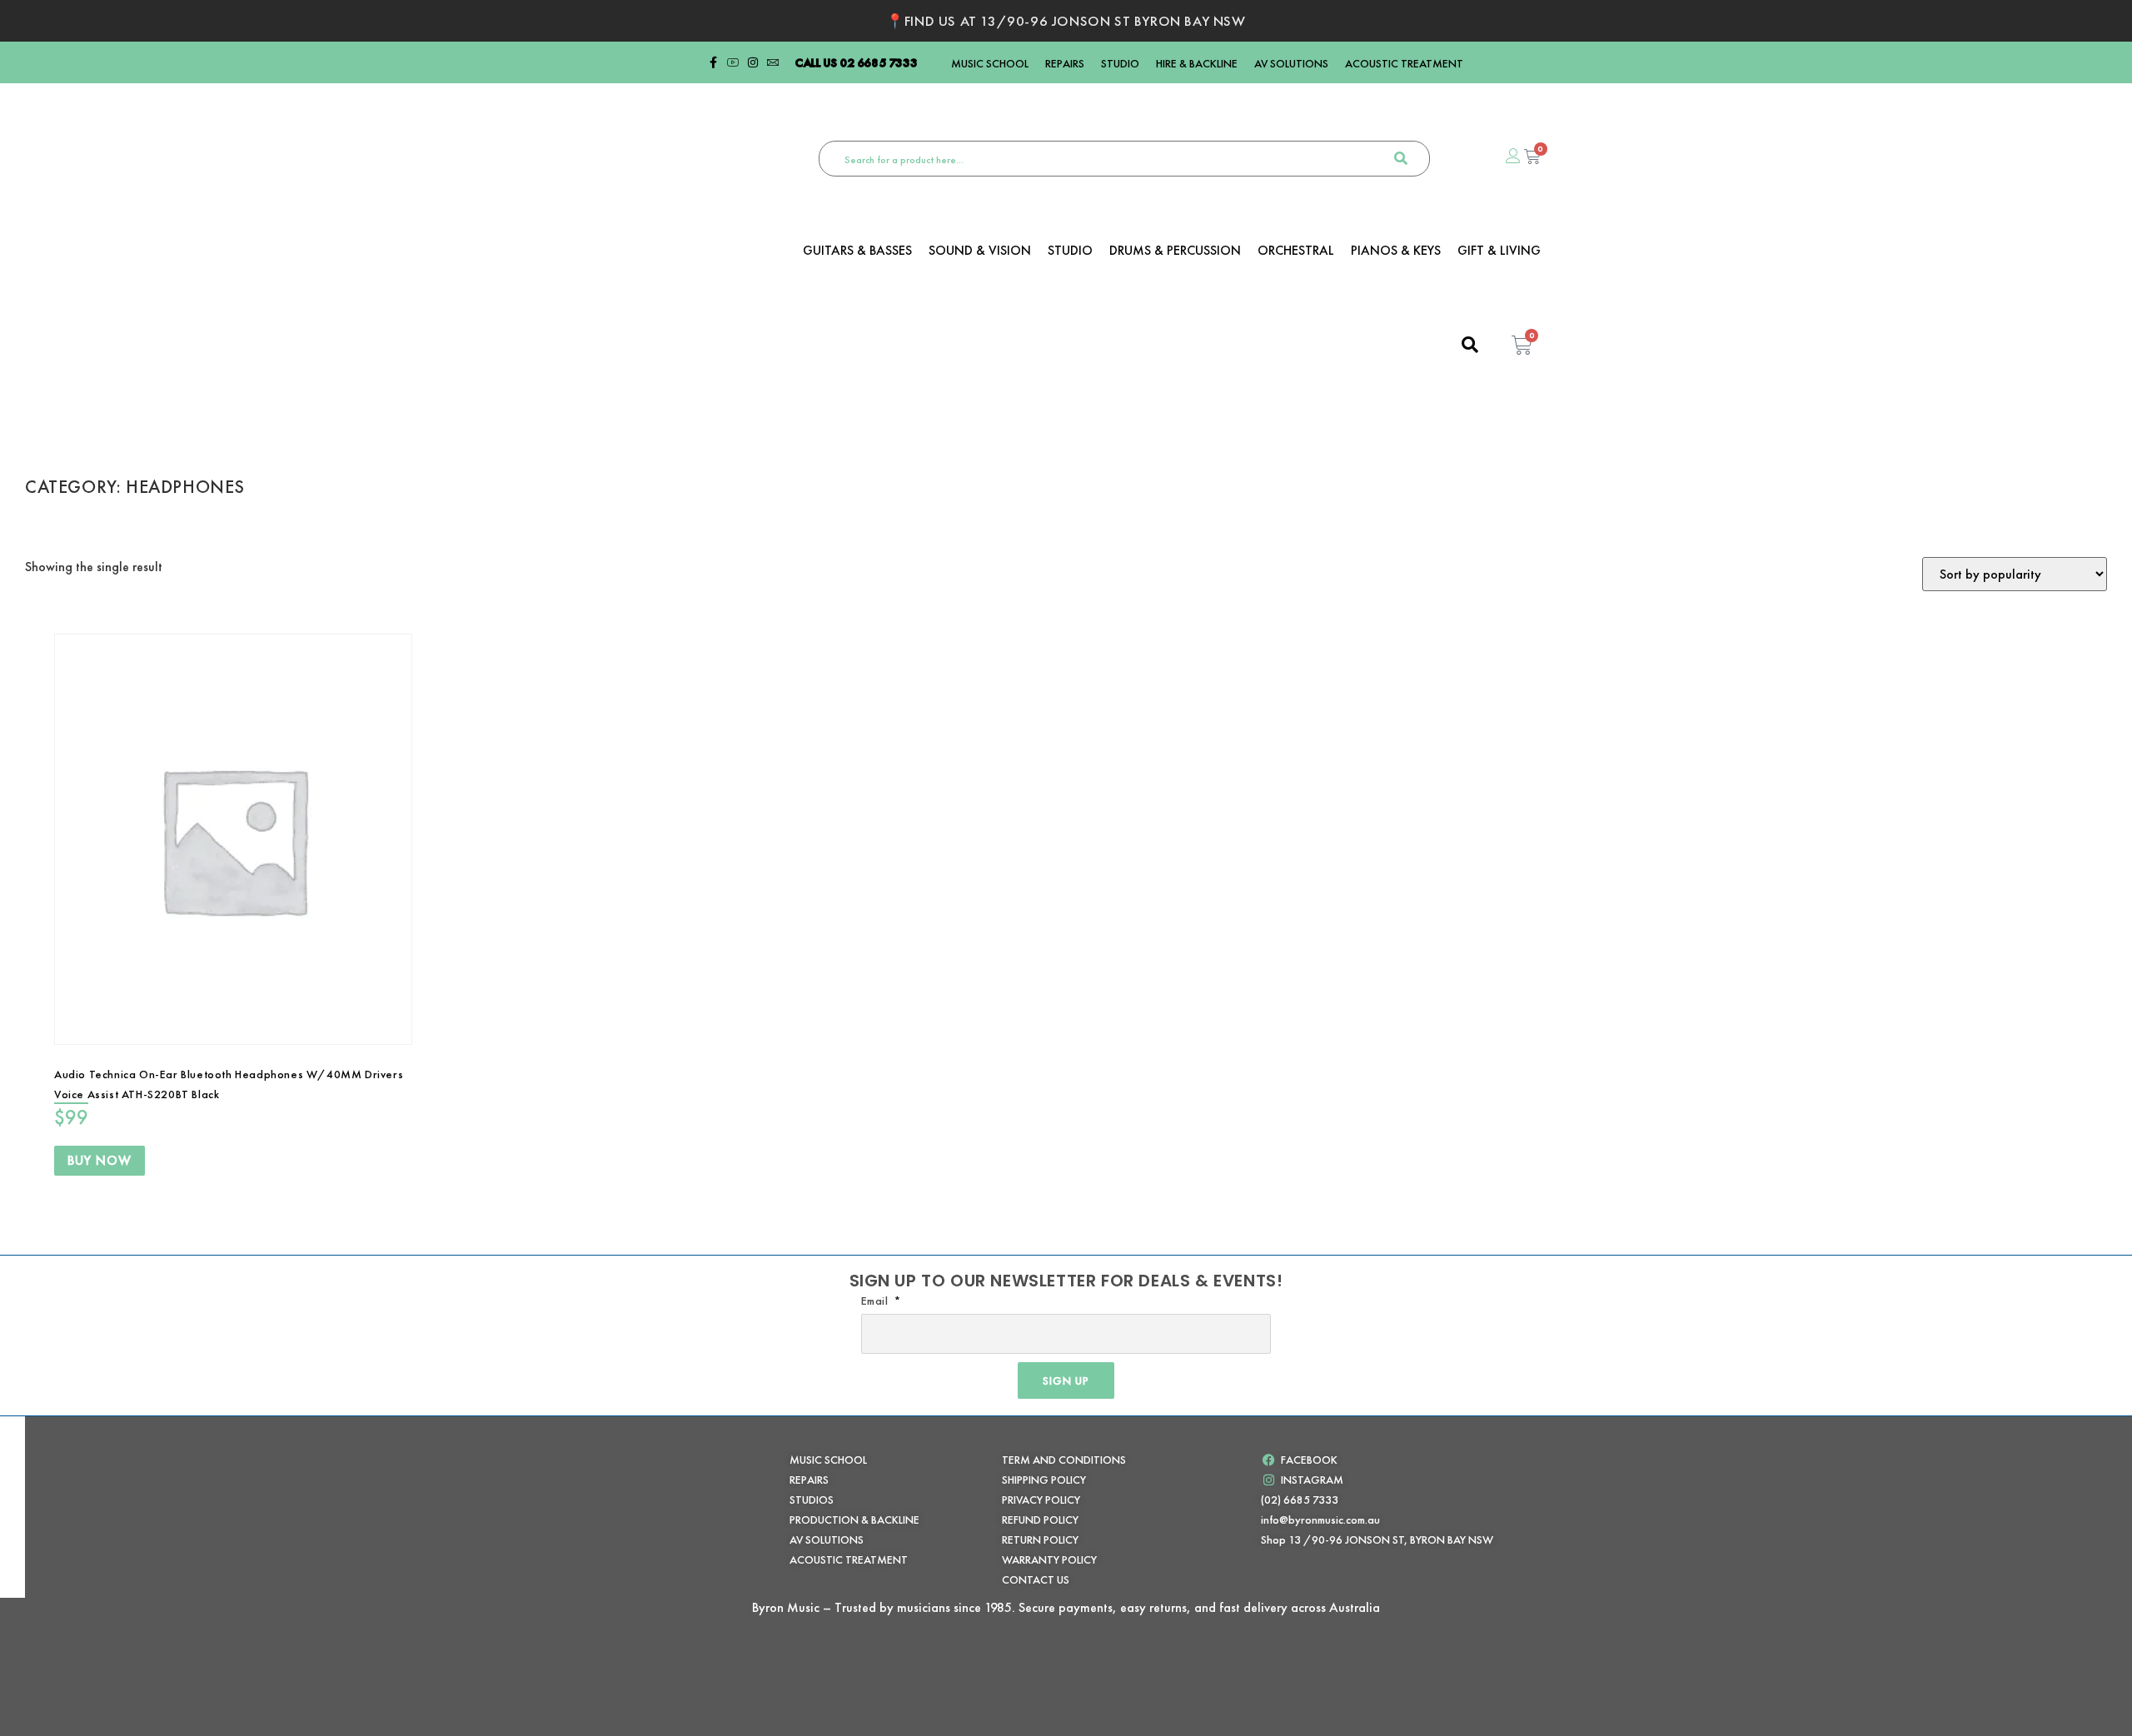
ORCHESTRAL (1296, 251)
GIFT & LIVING (1499, 251)
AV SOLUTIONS (1291, 63)
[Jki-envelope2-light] (773, 62)
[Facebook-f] (713, 62)
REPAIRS (1065, 63)
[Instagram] (753, 62)
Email (877, 1301)
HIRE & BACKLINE (1197, 63)
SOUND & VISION (980, 251)
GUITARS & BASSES (857, 251)
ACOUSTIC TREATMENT (1404, 63)
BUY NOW (100, 1160)
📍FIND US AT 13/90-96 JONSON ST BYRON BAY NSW (1066, 21)
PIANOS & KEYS (1396, 251)
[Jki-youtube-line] (733, 62)
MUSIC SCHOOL (990, 63)
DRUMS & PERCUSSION (1175, 251)
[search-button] (1401, 159)
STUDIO (1120, 63)
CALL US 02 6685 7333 (856, 62)
